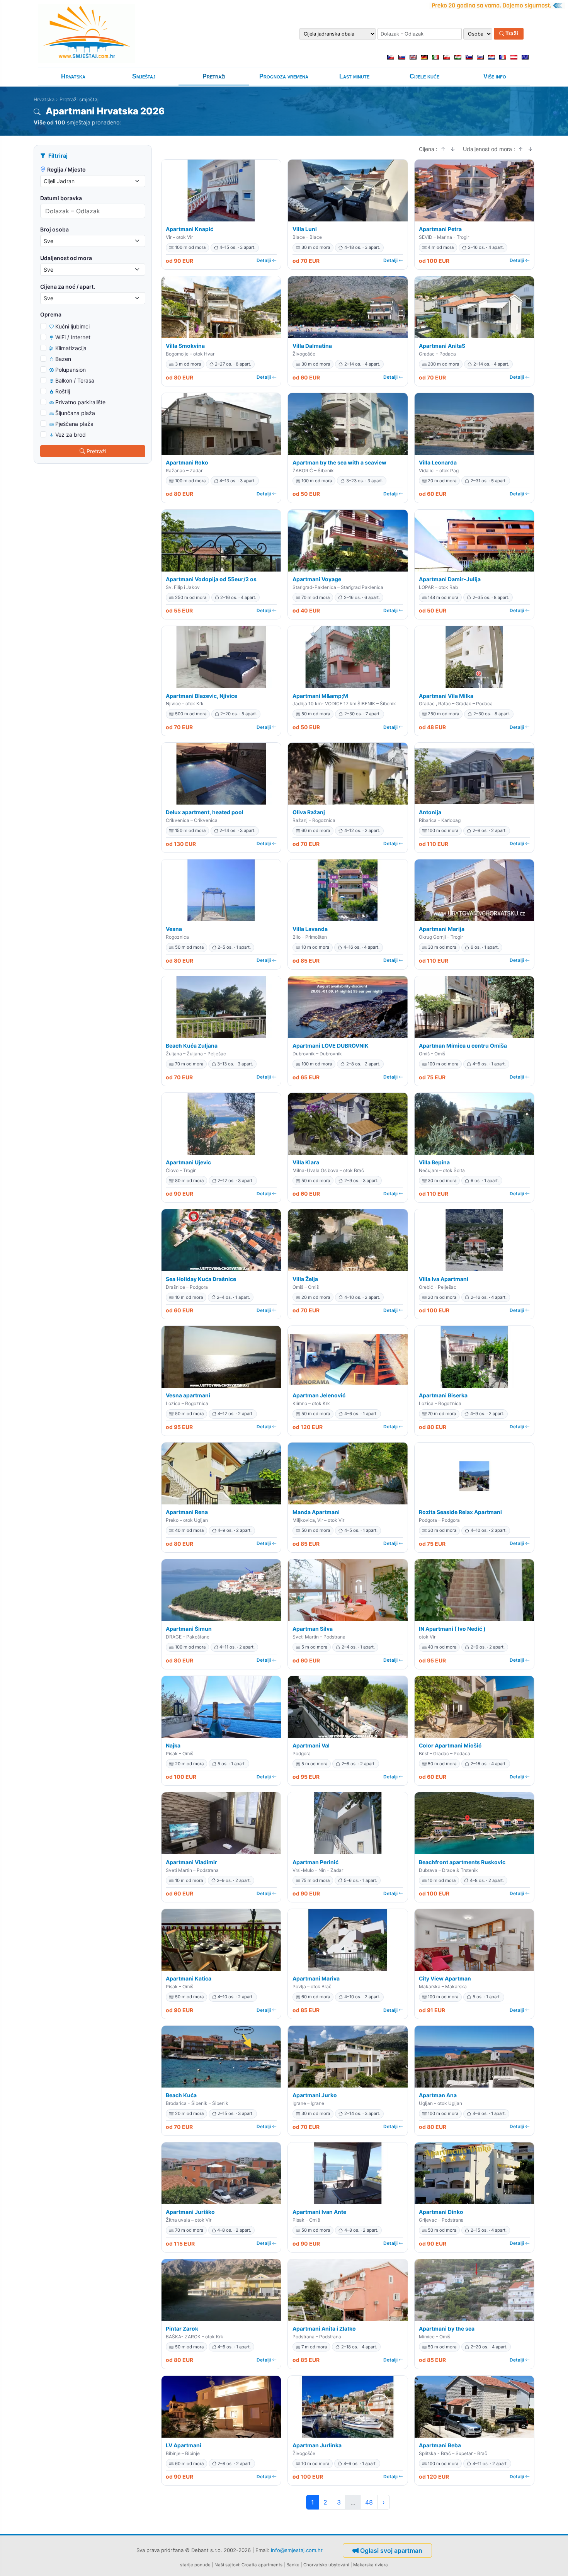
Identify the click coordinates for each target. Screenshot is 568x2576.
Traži (511, 34)
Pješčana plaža (74, 424)
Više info (495, 76)
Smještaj (144, 76)
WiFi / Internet (73, 337)
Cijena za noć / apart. (68, 287)
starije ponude (195, 2565)
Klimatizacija (71, 348)
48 (369, 2502)
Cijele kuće (424, 76)
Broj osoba (54, 229)
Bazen (63, 359)
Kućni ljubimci (72, 326)
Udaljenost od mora (66, 258)
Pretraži (214, 76)
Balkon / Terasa (75, 380)
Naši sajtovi (227, 2565)
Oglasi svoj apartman (391, 2550)
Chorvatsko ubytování (326, 2565)
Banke (293, 2565)
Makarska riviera (371, 2565)
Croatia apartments (262, 2565)
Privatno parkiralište (80, 402)
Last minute (354, 76)
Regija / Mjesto (66, 169)
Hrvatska (73, 76)
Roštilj (63, 391)
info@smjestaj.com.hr (297, 2550)
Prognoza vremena (284, 76)
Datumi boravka (61, 198)
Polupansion (71, 370)
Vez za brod (71, 435)
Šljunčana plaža (75, 413)
